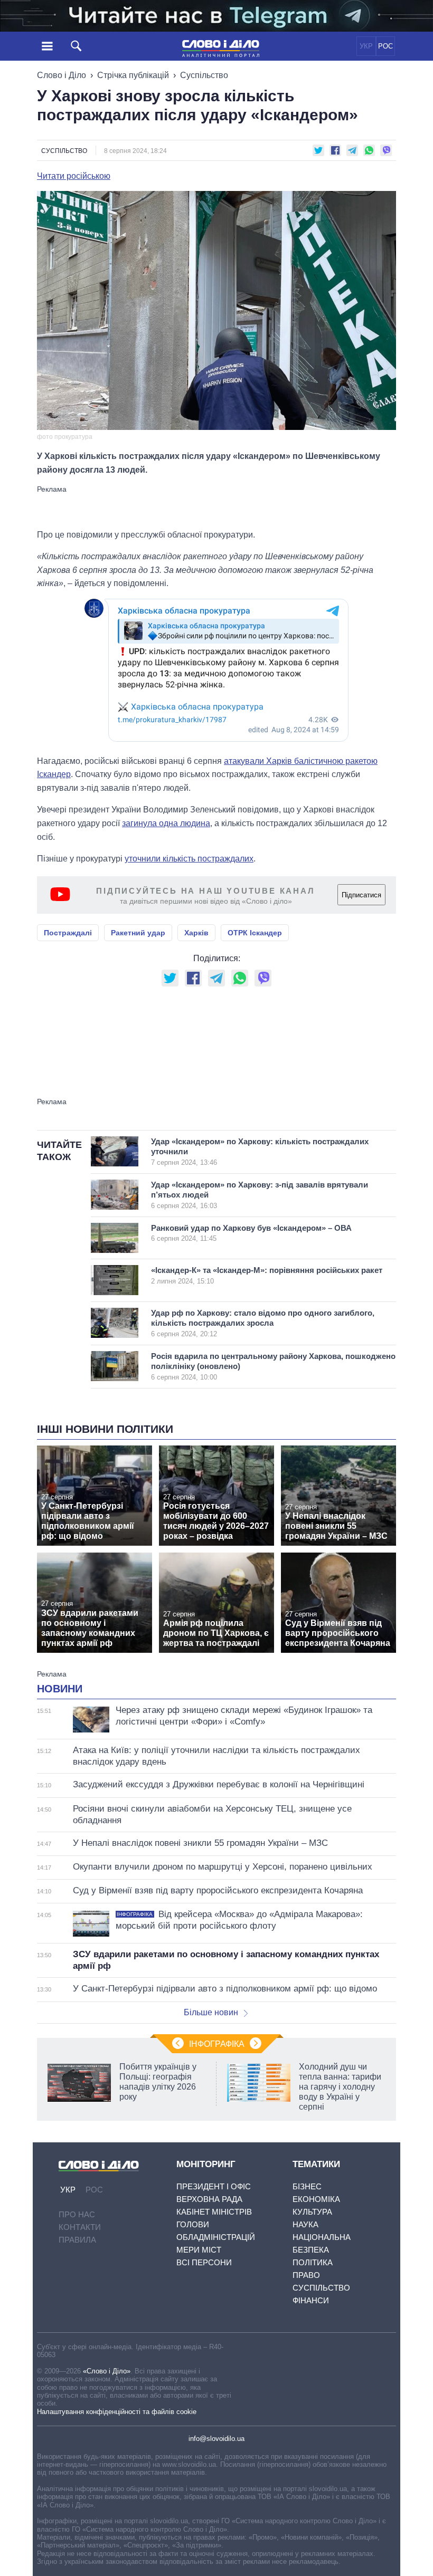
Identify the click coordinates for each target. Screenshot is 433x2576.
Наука (305, 2224)
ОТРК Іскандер (255, 933)
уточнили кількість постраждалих (189, 859)
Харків (196, 933)
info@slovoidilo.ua (216, 2439)
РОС (385, 46)
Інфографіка (217, 2044)
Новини (60, 1689)
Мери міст (199, 2250)
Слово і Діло (62, 75)
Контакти (80, 2227)
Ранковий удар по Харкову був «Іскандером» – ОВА (251, 1233)
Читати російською (74, 176)
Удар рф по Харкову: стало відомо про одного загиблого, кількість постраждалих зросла (263, 1323)
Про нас (77, 2214)
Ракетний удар (138, 933)
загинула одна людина (166, 823)
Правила (77, 2240)
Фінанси (311, 2300)
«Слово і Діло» (107, 2371)
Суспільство (204, 75)
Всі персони (204, 2262)
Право (306, 2275)
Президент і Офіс (214, 2186)
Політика (313, 2262)
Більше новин (211, 2012)
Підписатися (361, 895)
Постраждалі (68, 933)
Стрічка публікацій (133, 75)
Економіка (316, 2199)
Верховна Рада (209, 2199)
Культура (312, 2212)
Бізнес (307, 2186)
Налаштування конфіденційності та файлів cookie (117, 2412)
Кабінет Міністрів (214, 2212)
